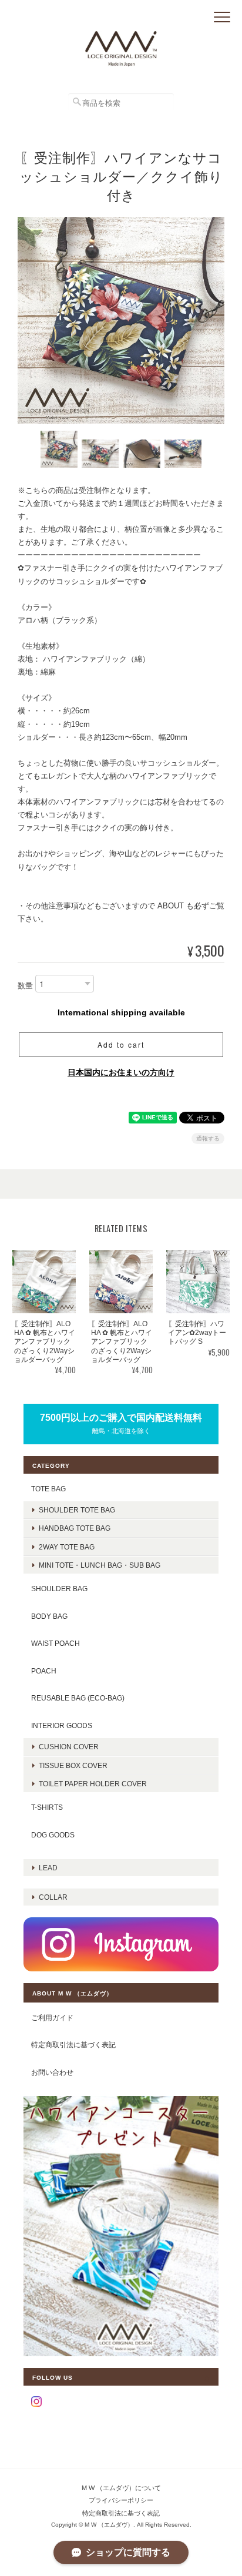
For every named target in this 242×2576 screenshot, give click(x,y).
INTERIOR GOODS (62, 1725)
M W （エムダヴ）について (121, 2488)
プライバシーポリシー (121, 2500)
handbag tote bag (75, 1528)
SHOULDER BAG (59, 1589)
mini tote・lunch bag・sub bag (100, 1565)
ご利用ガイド (52, 2017)
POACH (44, 1671)
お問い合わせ (52, 2072)
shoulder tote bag (77, 1510)
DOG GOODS (53, 1835)
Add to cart (121, 1044)
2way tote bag (67, 1547)
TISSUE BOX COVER (73, 1765)
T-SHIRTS (47, 1807)
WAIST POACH (56, 1643)
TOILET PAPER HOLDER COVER (93, 1784)
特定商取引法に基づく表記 (73, 2045)
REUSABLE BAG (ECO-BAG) (78, 1698)
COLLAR (53, 1897)
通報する (208, 1138)
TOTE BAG (48, 1489)
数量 (25, 986)
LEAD (48, 1868)
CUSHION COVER (69, 1747)
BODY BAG (49, 1616)
